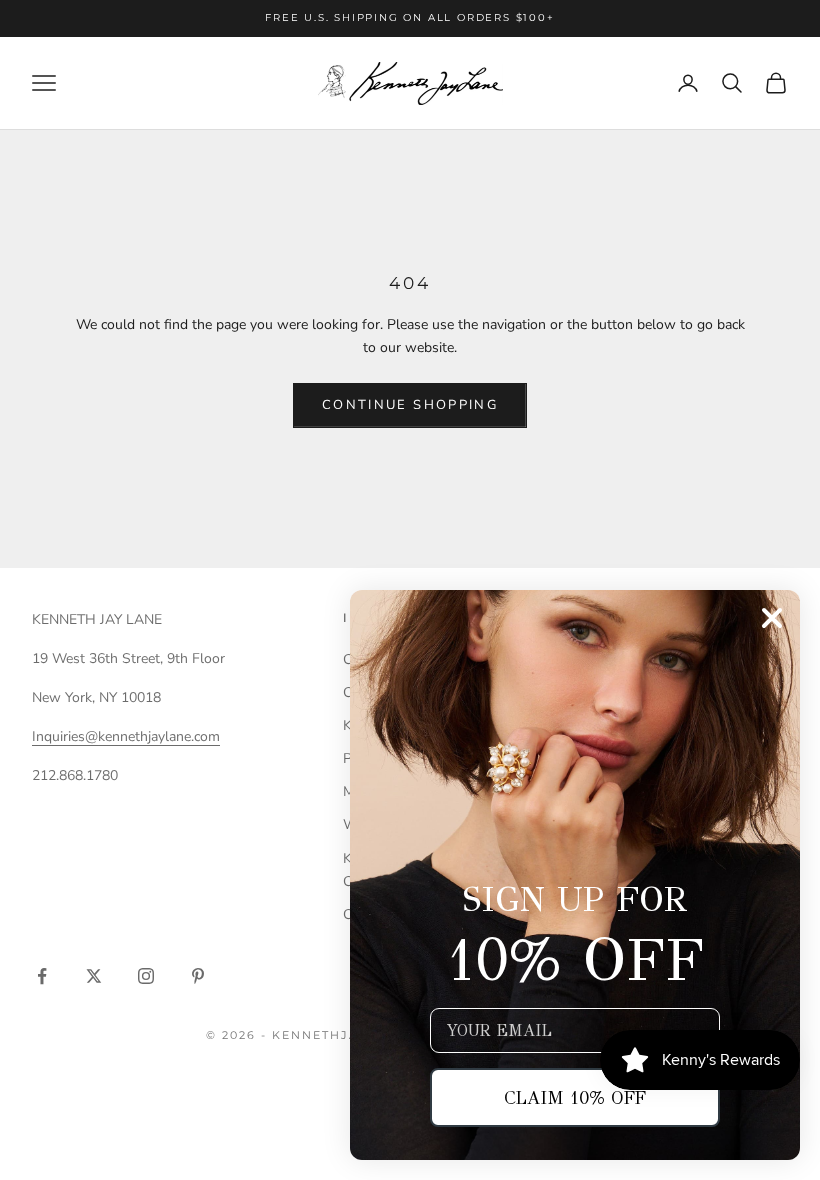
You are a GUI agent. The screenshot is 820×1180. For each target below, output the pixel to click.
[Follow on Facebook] (42, 976)
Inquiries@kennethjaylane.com (126, 736)
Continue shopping (410, 405)
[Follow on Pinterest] (198, 976)
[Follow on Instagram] (146, 976)
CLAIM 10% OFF (575, 1098)
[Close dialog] (772, 618)
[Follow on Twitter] (94, 976)
